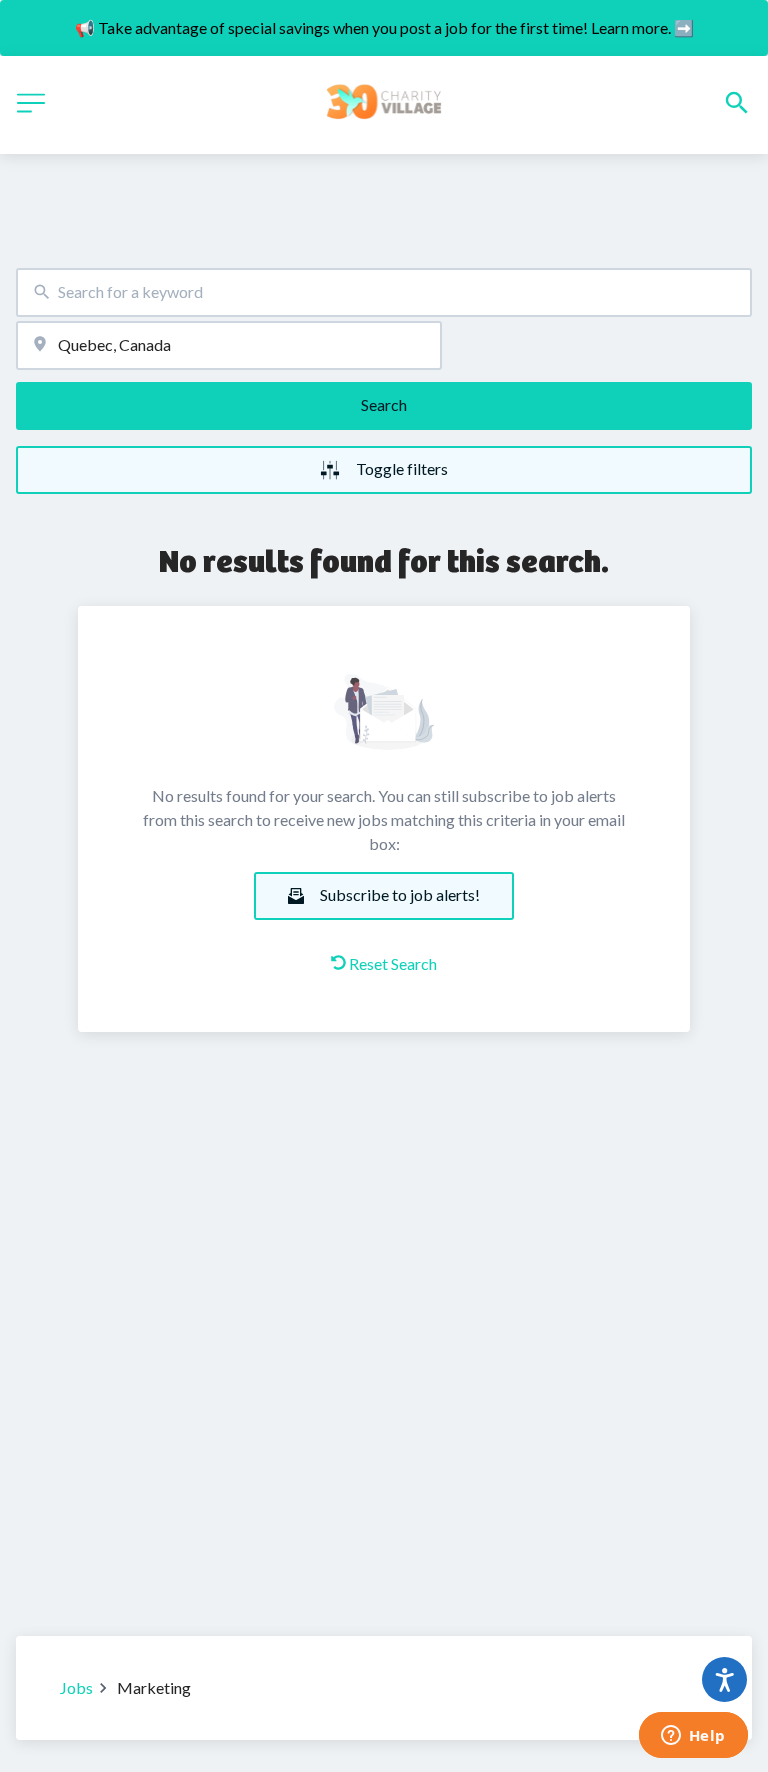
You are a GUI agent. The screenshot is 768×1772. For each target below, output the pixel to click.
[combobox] (384, 292)
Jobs (76, 1687)
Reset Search (393, 963)
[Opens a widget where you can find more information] (693, 1737)
